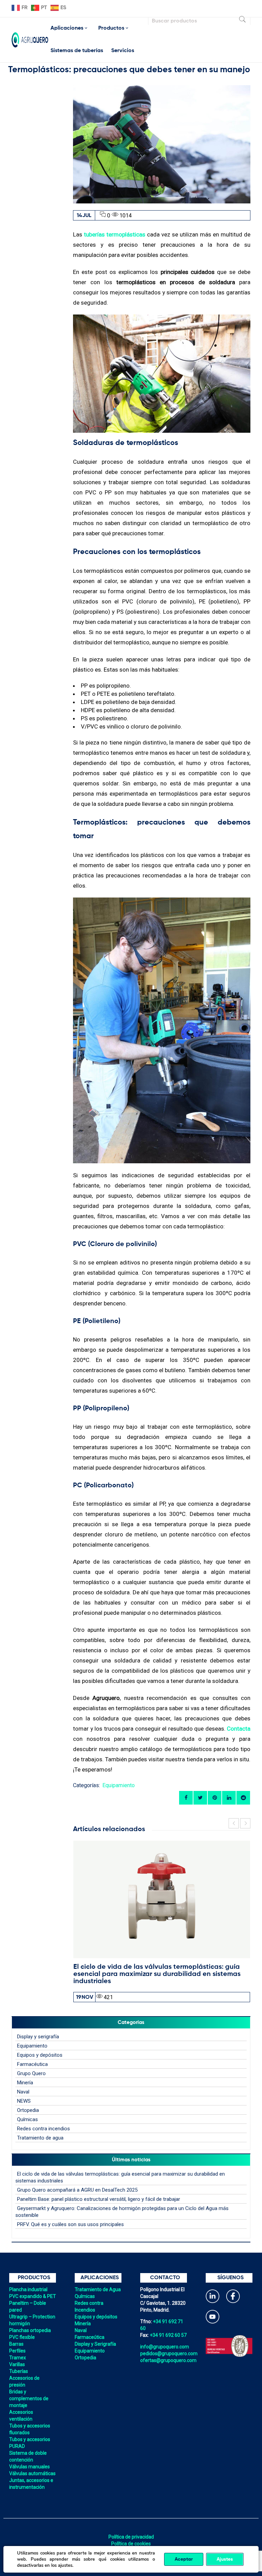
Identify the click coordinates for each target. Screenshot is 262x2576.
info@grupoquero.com (165, 2347)
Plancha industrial (28, 2289)
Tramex (18, 2358)
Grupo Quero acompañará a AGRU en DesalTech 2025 (77, 2190)
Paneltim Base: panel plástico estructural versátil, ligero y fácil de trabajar (99, 2199)
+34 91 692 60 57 (168, 2335)
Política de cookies (131, 2544)
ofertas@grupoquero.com (168, 2360)
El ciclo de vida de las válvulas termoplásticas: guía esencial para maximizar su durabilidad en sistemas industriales (157, 1974)
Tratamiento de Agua (98, 2289)
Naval (23, 2092)
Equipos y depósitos (40, 2055)
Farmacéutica (32, 2064)
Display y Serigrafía (95, 2344)
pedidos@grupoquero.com (169, 2353)
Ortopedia (28, 2110)
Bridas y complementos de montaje (29, 2398)
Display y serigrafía (38, 2037)
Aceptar (184, 2559)
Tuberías (19, 2371)
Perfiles (17, 2351)
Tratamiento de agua (40, 2138)
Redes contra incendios (43, 2129)
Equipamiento (119, 1785)
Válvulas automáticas (32, 2473)
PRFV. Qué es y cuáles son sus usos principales (70, 2224)
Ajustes (225, 2559)
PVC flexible (22, 2337)
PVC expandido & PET (33, 2296)
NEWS (24, 2101)
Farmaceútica (90, 2337)
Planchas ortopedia (30, 2330)
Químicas (27, 2119)
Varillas (17, 2364)
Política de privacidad (131, 2537)
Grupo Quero (31, 2073)
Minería (25, 2083)
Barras (16, 2344)
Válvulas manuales (30, 2467)
